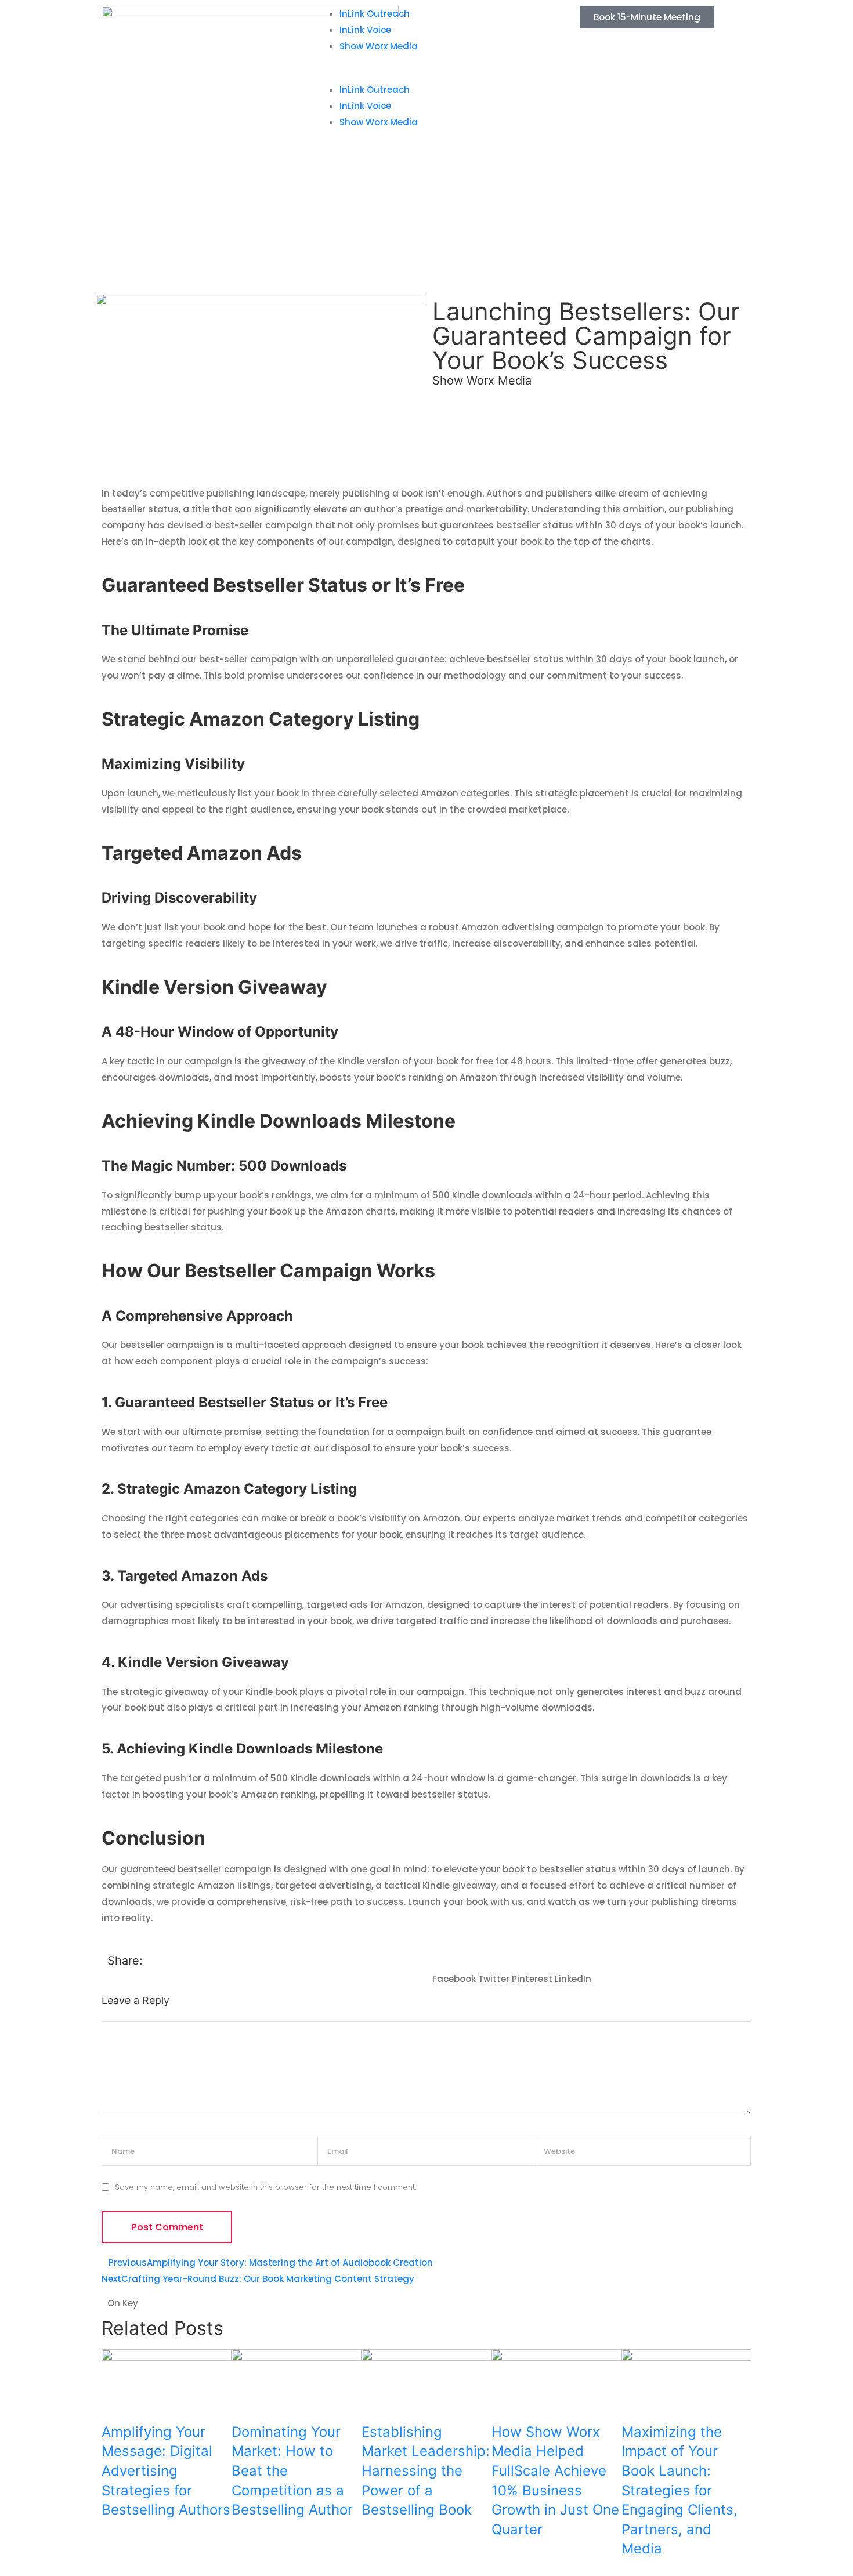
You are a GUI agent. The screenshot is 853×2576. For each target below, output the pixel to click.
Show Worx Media (379, 46)
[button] (426, 74)
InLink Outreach (375, 14)
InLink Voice (365, 30)
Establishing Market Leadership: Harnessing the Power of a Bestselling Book (426, 2471)
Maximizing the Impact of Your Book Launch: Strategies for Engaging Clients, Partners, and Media (679, 2490)
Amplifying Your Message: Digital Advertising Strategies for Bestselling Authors (166, 2471)
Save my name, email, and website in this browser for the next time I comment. (265, 2187)
